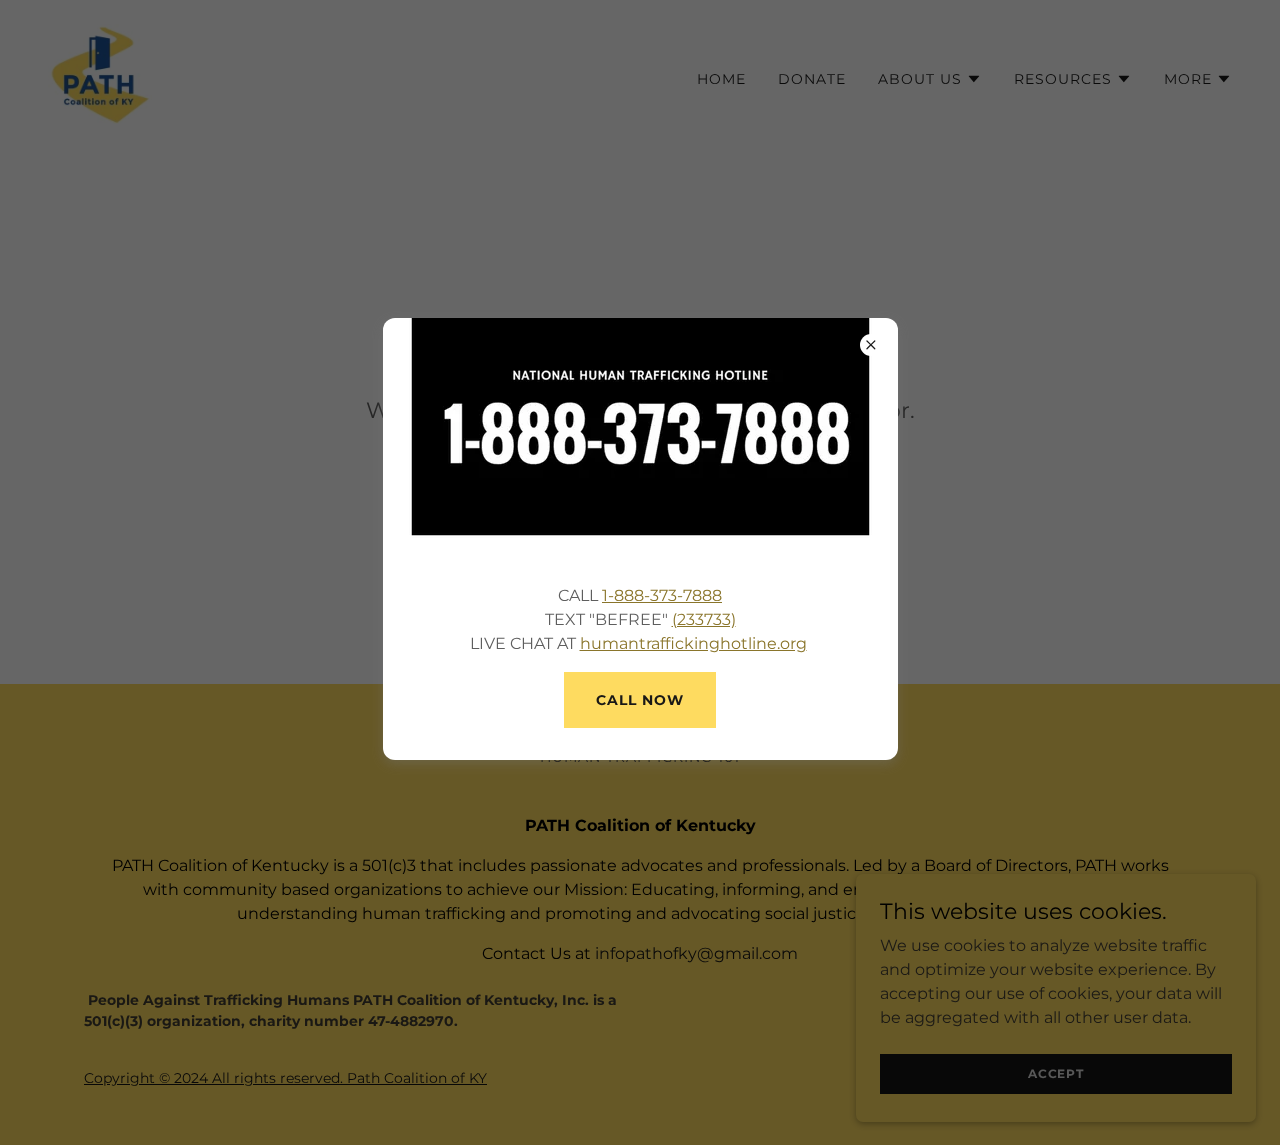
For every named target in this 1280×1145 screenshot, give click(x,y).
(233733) (704, 619)
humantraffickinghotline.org (693, 643)
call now (640, 700)
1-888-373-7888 (662, 595)
